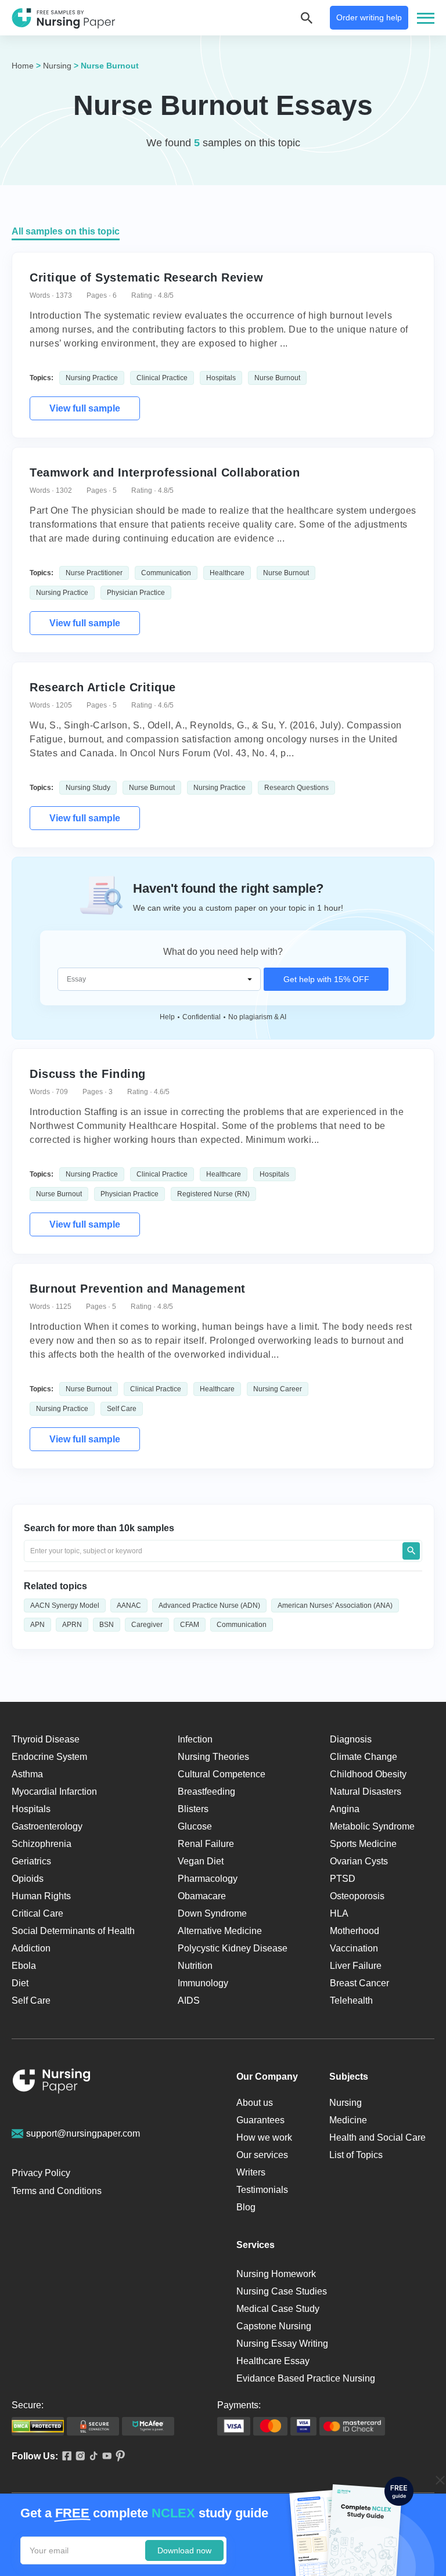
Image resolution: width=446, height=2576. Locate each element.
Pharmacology (208, 1879)
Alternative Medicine (220, 1931)
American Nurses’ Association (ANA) (335, 1606)
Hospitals (221, 378)
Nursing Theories (213, 1757)
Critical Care (37, 1913)
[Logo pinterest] (118, 2457)
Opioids (28, 1879)
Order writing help (369, 17)
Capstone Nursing (274, 2326)
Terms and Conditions (57, 2191)
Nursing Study (88, 788)
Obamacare (202, 1896)
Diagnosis (351, 1739)
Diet (20, 1983)
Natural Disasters (366, 1792)
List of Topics (356, 2155)
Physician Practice (136, 593)
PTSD (343, 1879)
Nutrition (195, 1966)
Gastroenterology (47, 1826)
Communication (166, 573)
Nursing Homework (276, 2274)
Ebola (24, 1966)
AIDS (189, 2000)
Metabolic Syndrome (372, 1826)
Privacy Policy (41, 2173)
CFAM (190, 1625)
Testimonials (262, 2190)
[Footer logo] (52, 2083)
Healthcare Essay (273, 2361)
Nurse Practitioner (94, 573)
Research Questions (296, 788)
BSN (107, 1625)
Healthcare (227, 573)
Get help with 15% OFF (326, 979)
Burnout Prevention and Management (138, 1289)
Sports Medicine (363, 1844)
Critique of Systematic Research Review (146, 277)
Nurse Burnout (277, 378)
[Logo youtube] (105, 2457)
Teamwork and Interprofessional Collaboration (165, 472)
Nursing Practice (92, 378)
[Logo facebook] (65, 2457)
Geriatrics (31, 1861)
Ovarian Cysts (359, 1861)
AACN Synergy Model (65, 1606)
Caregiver (147, 1625)
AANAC (129, 1606)
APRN (72, 1625)
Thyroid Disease (46, 1739)
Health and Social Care (377, 2137)
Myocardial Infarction (54, 1792)
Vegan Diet (201, 1861)
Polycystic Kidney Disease (233, 1948)
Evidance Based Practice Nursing (306, 2378)
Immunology (203, 1983)
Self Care (122, 1409)
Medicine (348, 2120)
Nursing (57, 66)
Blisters (193, 1809)
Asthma (27, 1774)
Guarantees (260, 2120)
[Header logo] (64, 18)
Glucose (195, 1826)
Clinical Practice (162, 378)
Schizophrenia (42, 1844)
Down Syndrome (212, 1913)
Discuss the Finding (88, 1074)
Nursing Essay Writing (282, 2344)
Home (23, 66)
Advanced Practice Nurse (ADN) (209, 1606)
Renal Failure (206, 1844)
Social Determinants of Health (73, 1931)
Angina (345, 1809)
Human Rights (41, 1896)
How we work (264, 2137)
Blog (246, 2207)
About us (255, 2103)
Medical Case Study (278, 2309)
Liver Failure (356, 1966)
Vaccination (354, 1948)
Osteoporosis (357, 1896)
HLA (339, 1913)
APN (37, 1625)
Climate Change (364, 1757)
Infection (195, 1739)
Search (411, 1551)
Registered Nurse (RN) (213, 1194)
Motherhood (355, 1931)
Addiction (31, 1948)
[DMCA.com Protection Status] (38, 2426)
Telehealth (351, 2000)
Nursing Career (278, 1389)
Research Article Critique (103, 687)
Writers (251, 2172)
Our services (262, 2155)
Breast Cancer (359, 1983)
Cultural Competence (222, 1774)
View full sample (85, 408)
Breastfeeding (206, 1792)
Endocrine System (49, 1757)
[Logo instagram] (78, 2457)
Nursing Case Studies (282, 2291)
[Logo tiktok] (91, 2457)
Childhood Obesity (368, 1774)
